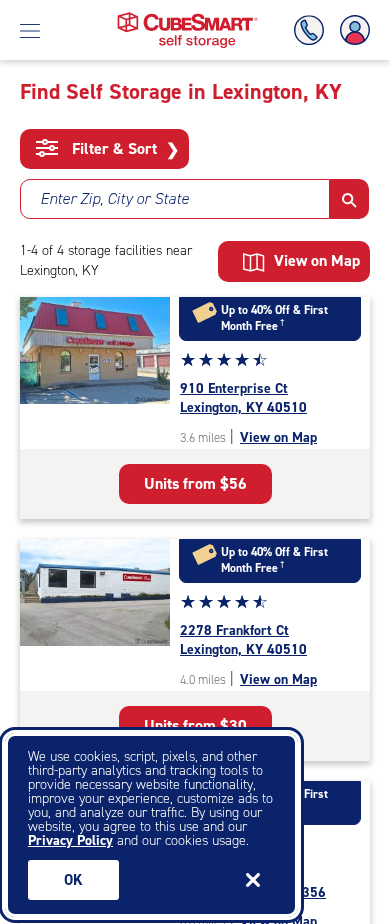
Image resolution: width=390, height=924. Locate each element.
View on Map (278, 437)
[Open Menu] (30, 30)
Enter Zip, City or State (114, 198)
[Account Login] (351, 30)
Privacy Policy (70, 840)
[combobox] (175, 199)
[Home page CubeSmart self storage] (187, 17)
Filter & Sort (123, 149)
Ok (73, 880)
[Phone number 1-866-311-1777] (313, 30)
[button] (349, 199)
